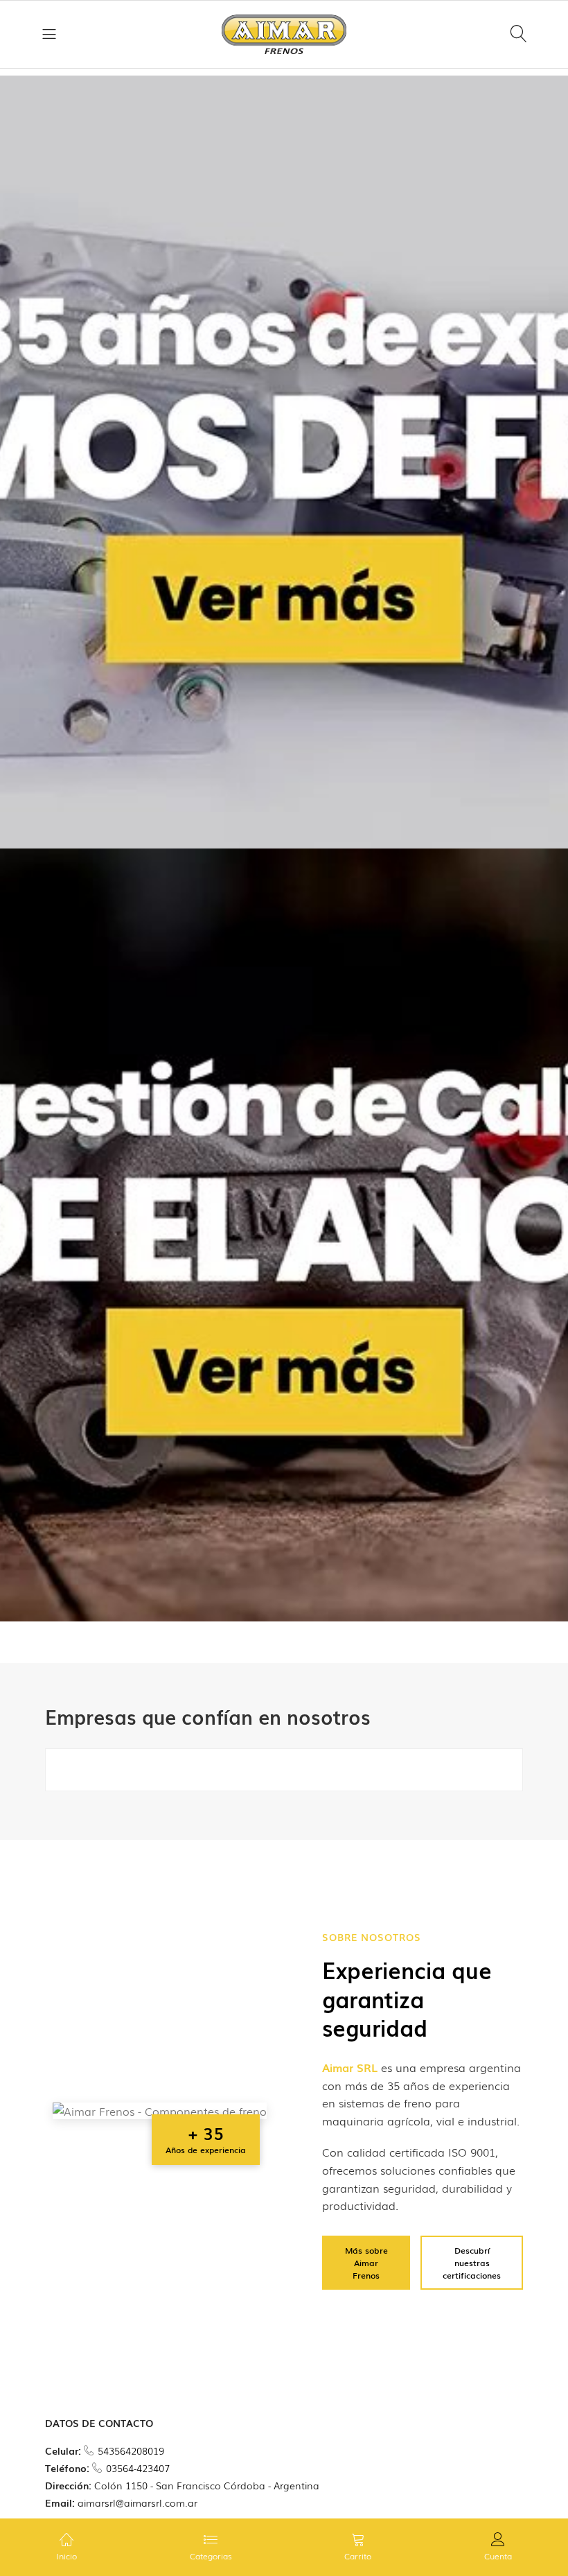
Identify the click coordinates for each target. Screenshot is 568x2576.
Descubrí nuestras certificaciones (472, 2263)
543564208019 (131, 2451)
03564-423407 (138, 2468)
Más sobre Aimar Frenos (366, 2263)
